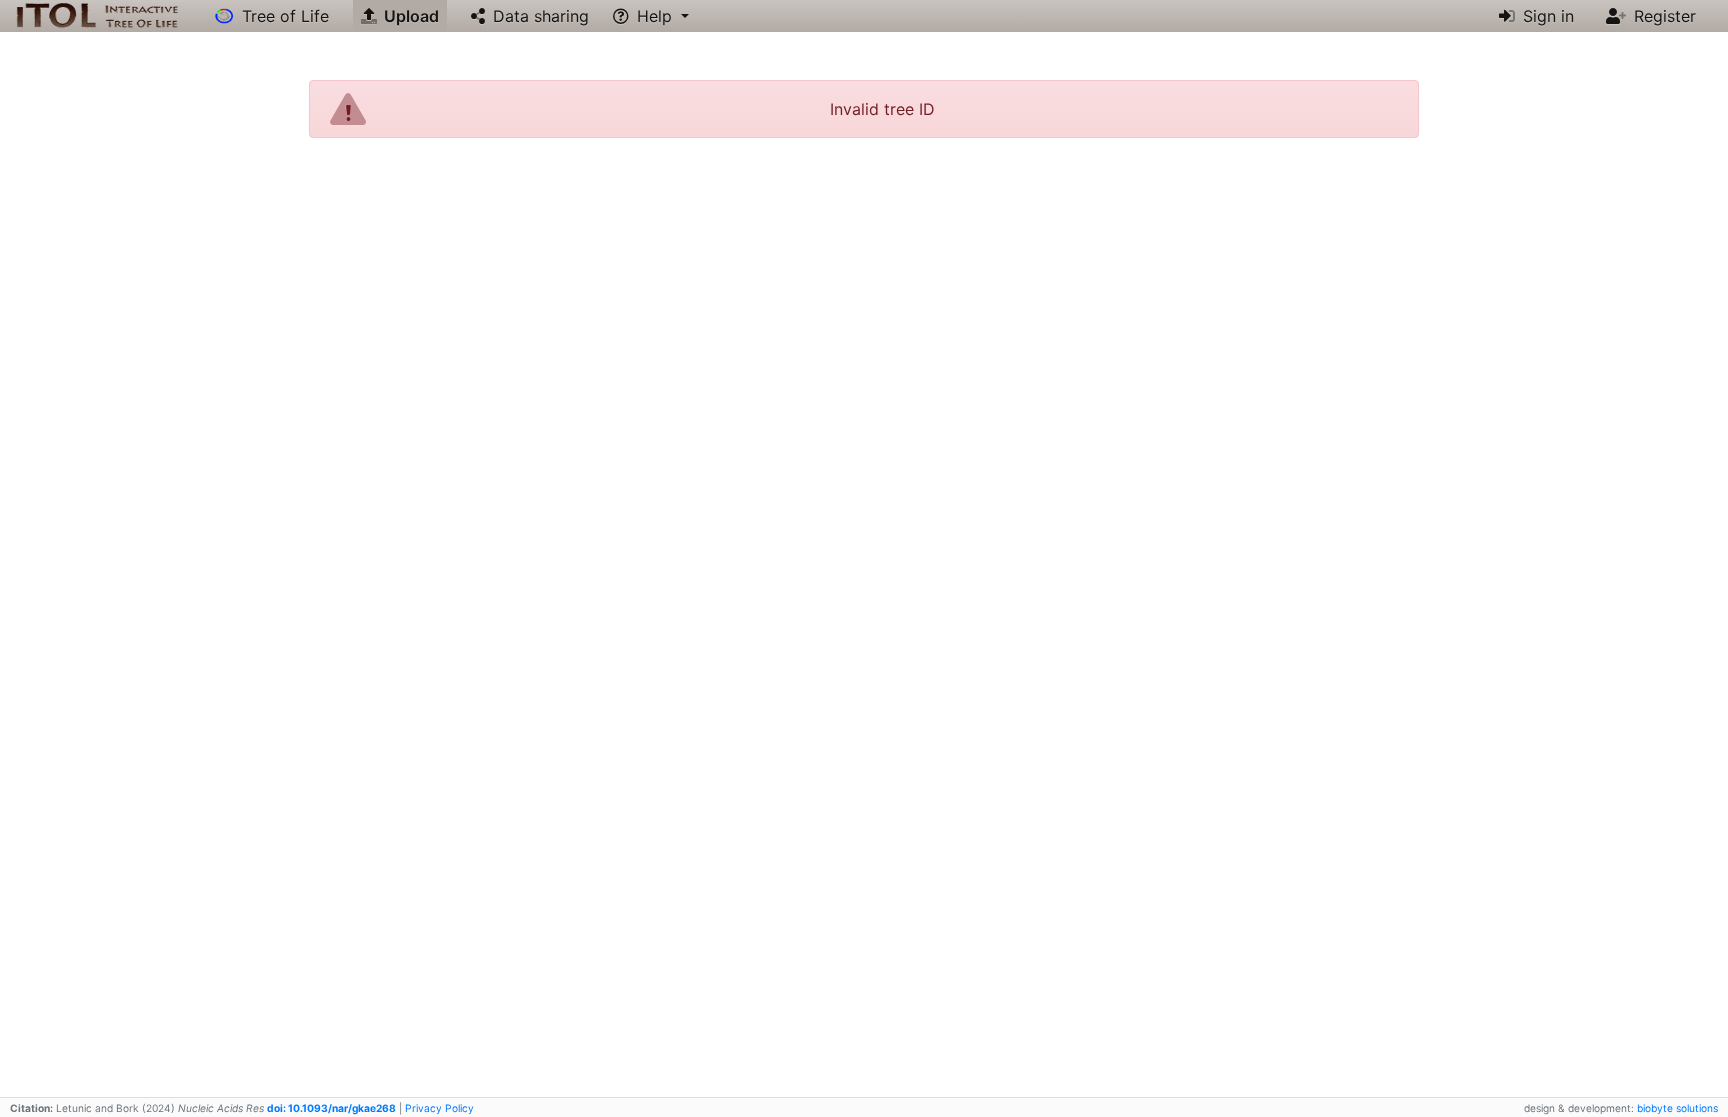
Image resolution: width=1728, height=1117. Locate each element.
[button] (651, 16)
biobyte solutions (1677, 1108)
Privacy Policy (439, 1108)
